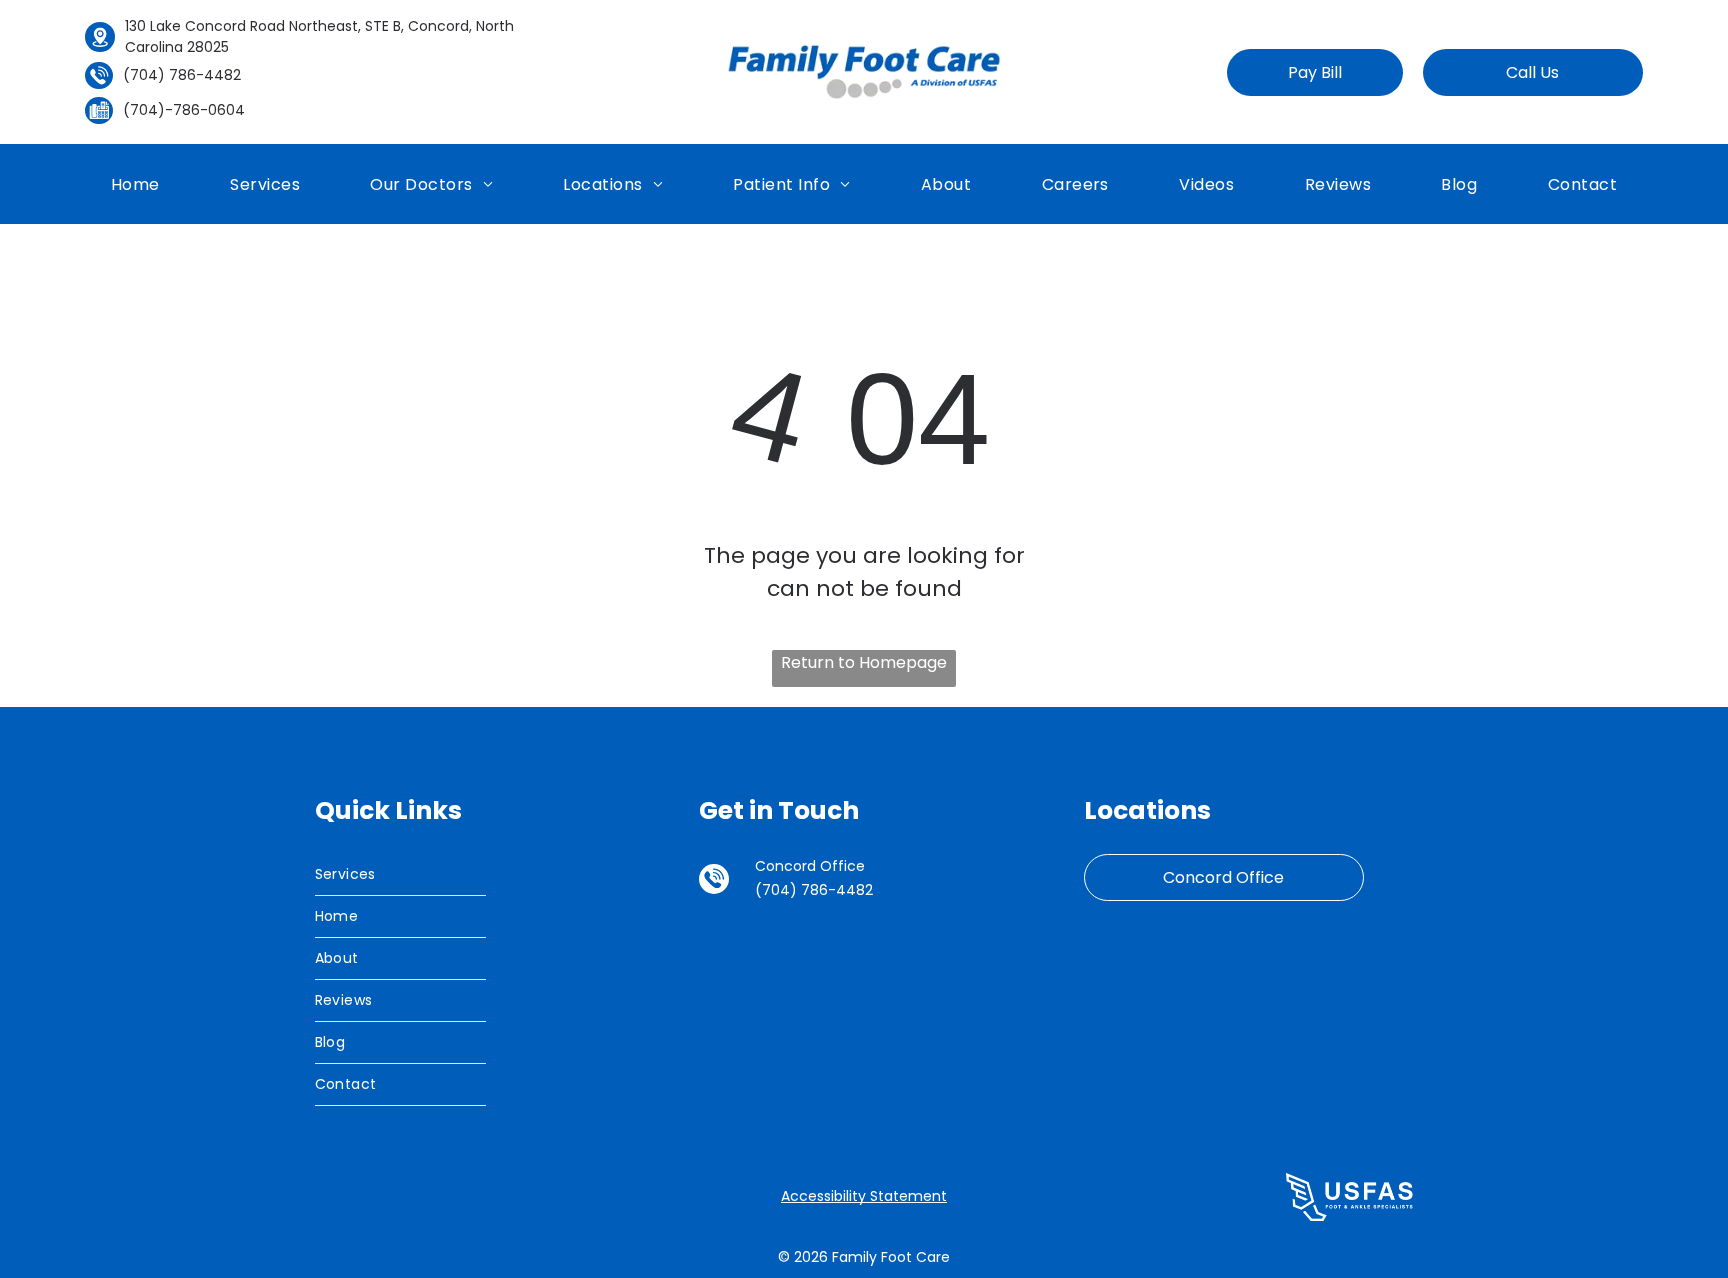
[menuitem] (135, 183)
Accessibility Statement (864, 1196)
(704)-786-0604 (184, 110)
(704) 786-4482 (182, 75)
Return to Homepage (864, 662)
